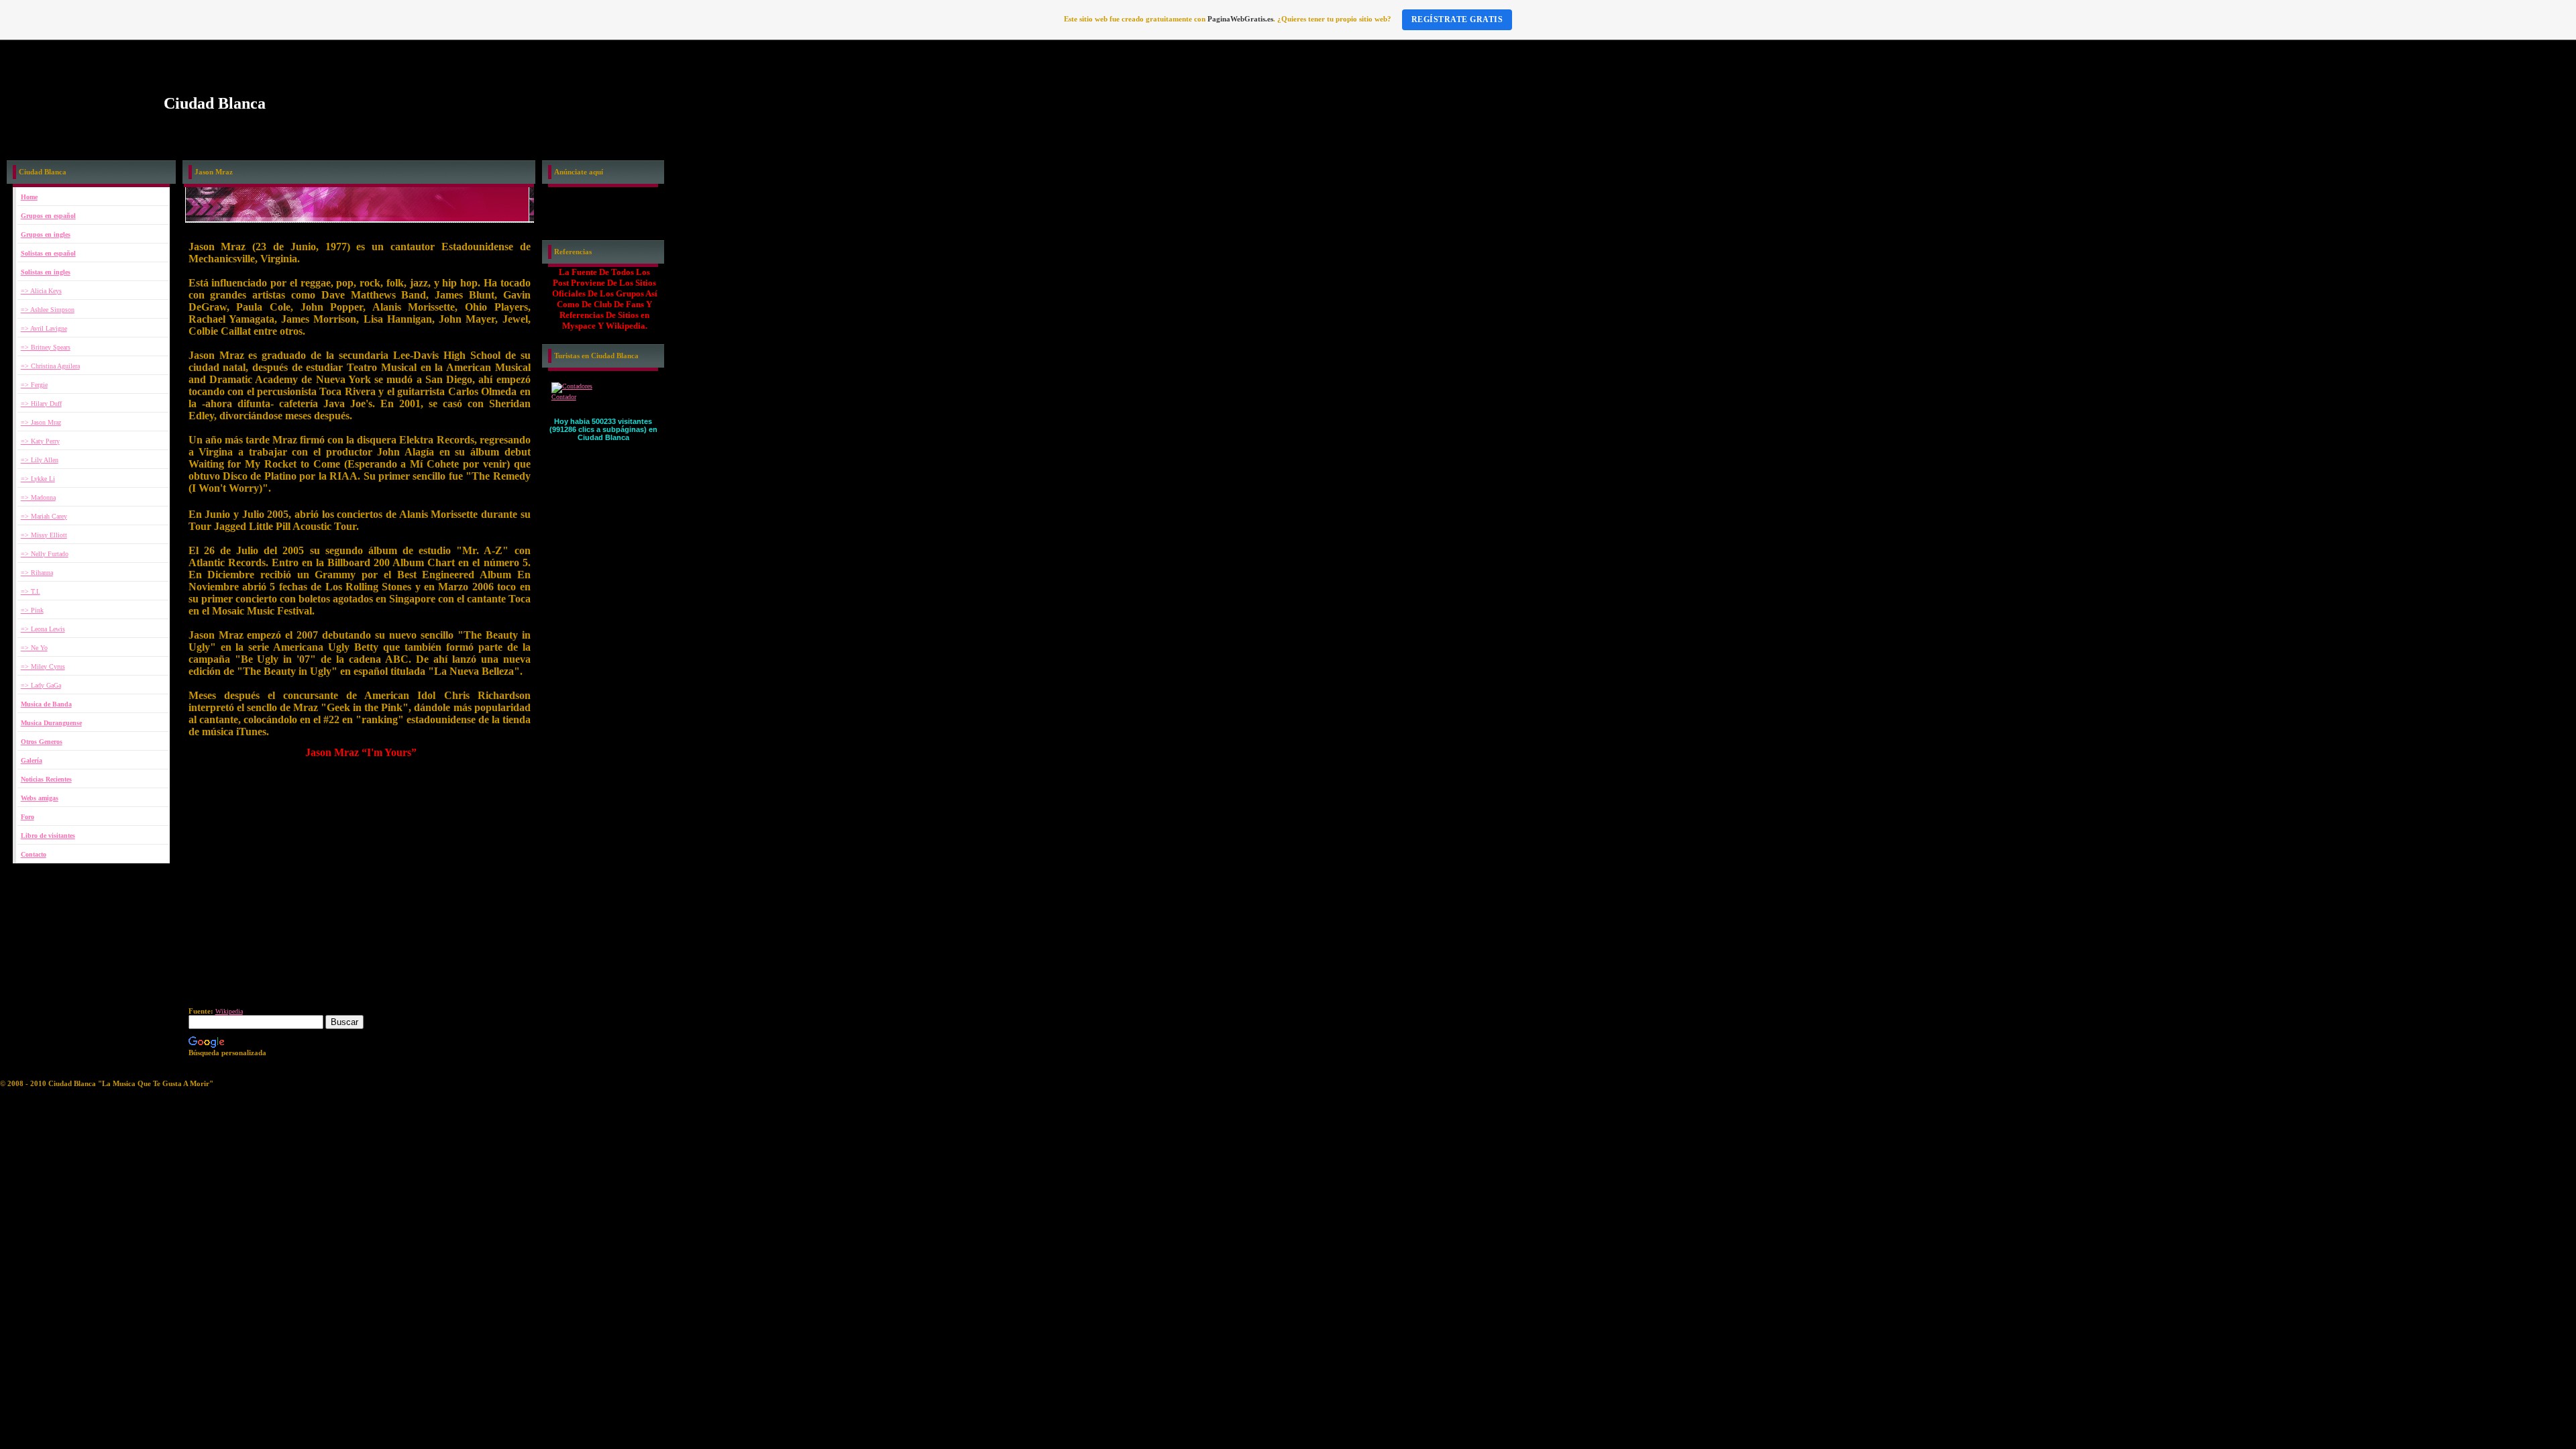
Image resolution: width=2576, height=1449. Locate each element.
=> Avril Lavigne (44, 328)
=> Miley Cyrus (43, 666)
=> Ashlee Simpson (48, 310)
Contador (564, 397)
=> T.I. (31, 591)
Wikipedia (229, 1011)
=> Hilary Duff (41, 404)
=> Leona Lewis (43, 629)
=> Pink (32, 610)
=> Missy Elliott (44, 535)
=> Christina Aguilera (50, 366)
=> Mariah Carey (44, 516)
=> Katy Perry (40, 441)
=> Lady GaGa (41, 685)
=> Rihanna (37, 573)
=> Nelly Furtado (45, 554)
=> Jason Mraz (41, 422)
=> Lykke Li (38, 479)
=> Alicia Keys (41, 291)
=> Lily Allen (40, 460)
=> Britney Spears (46, 347)
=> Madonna (38, 497)
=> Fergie (34, 385)
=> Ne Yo (34, 648)
